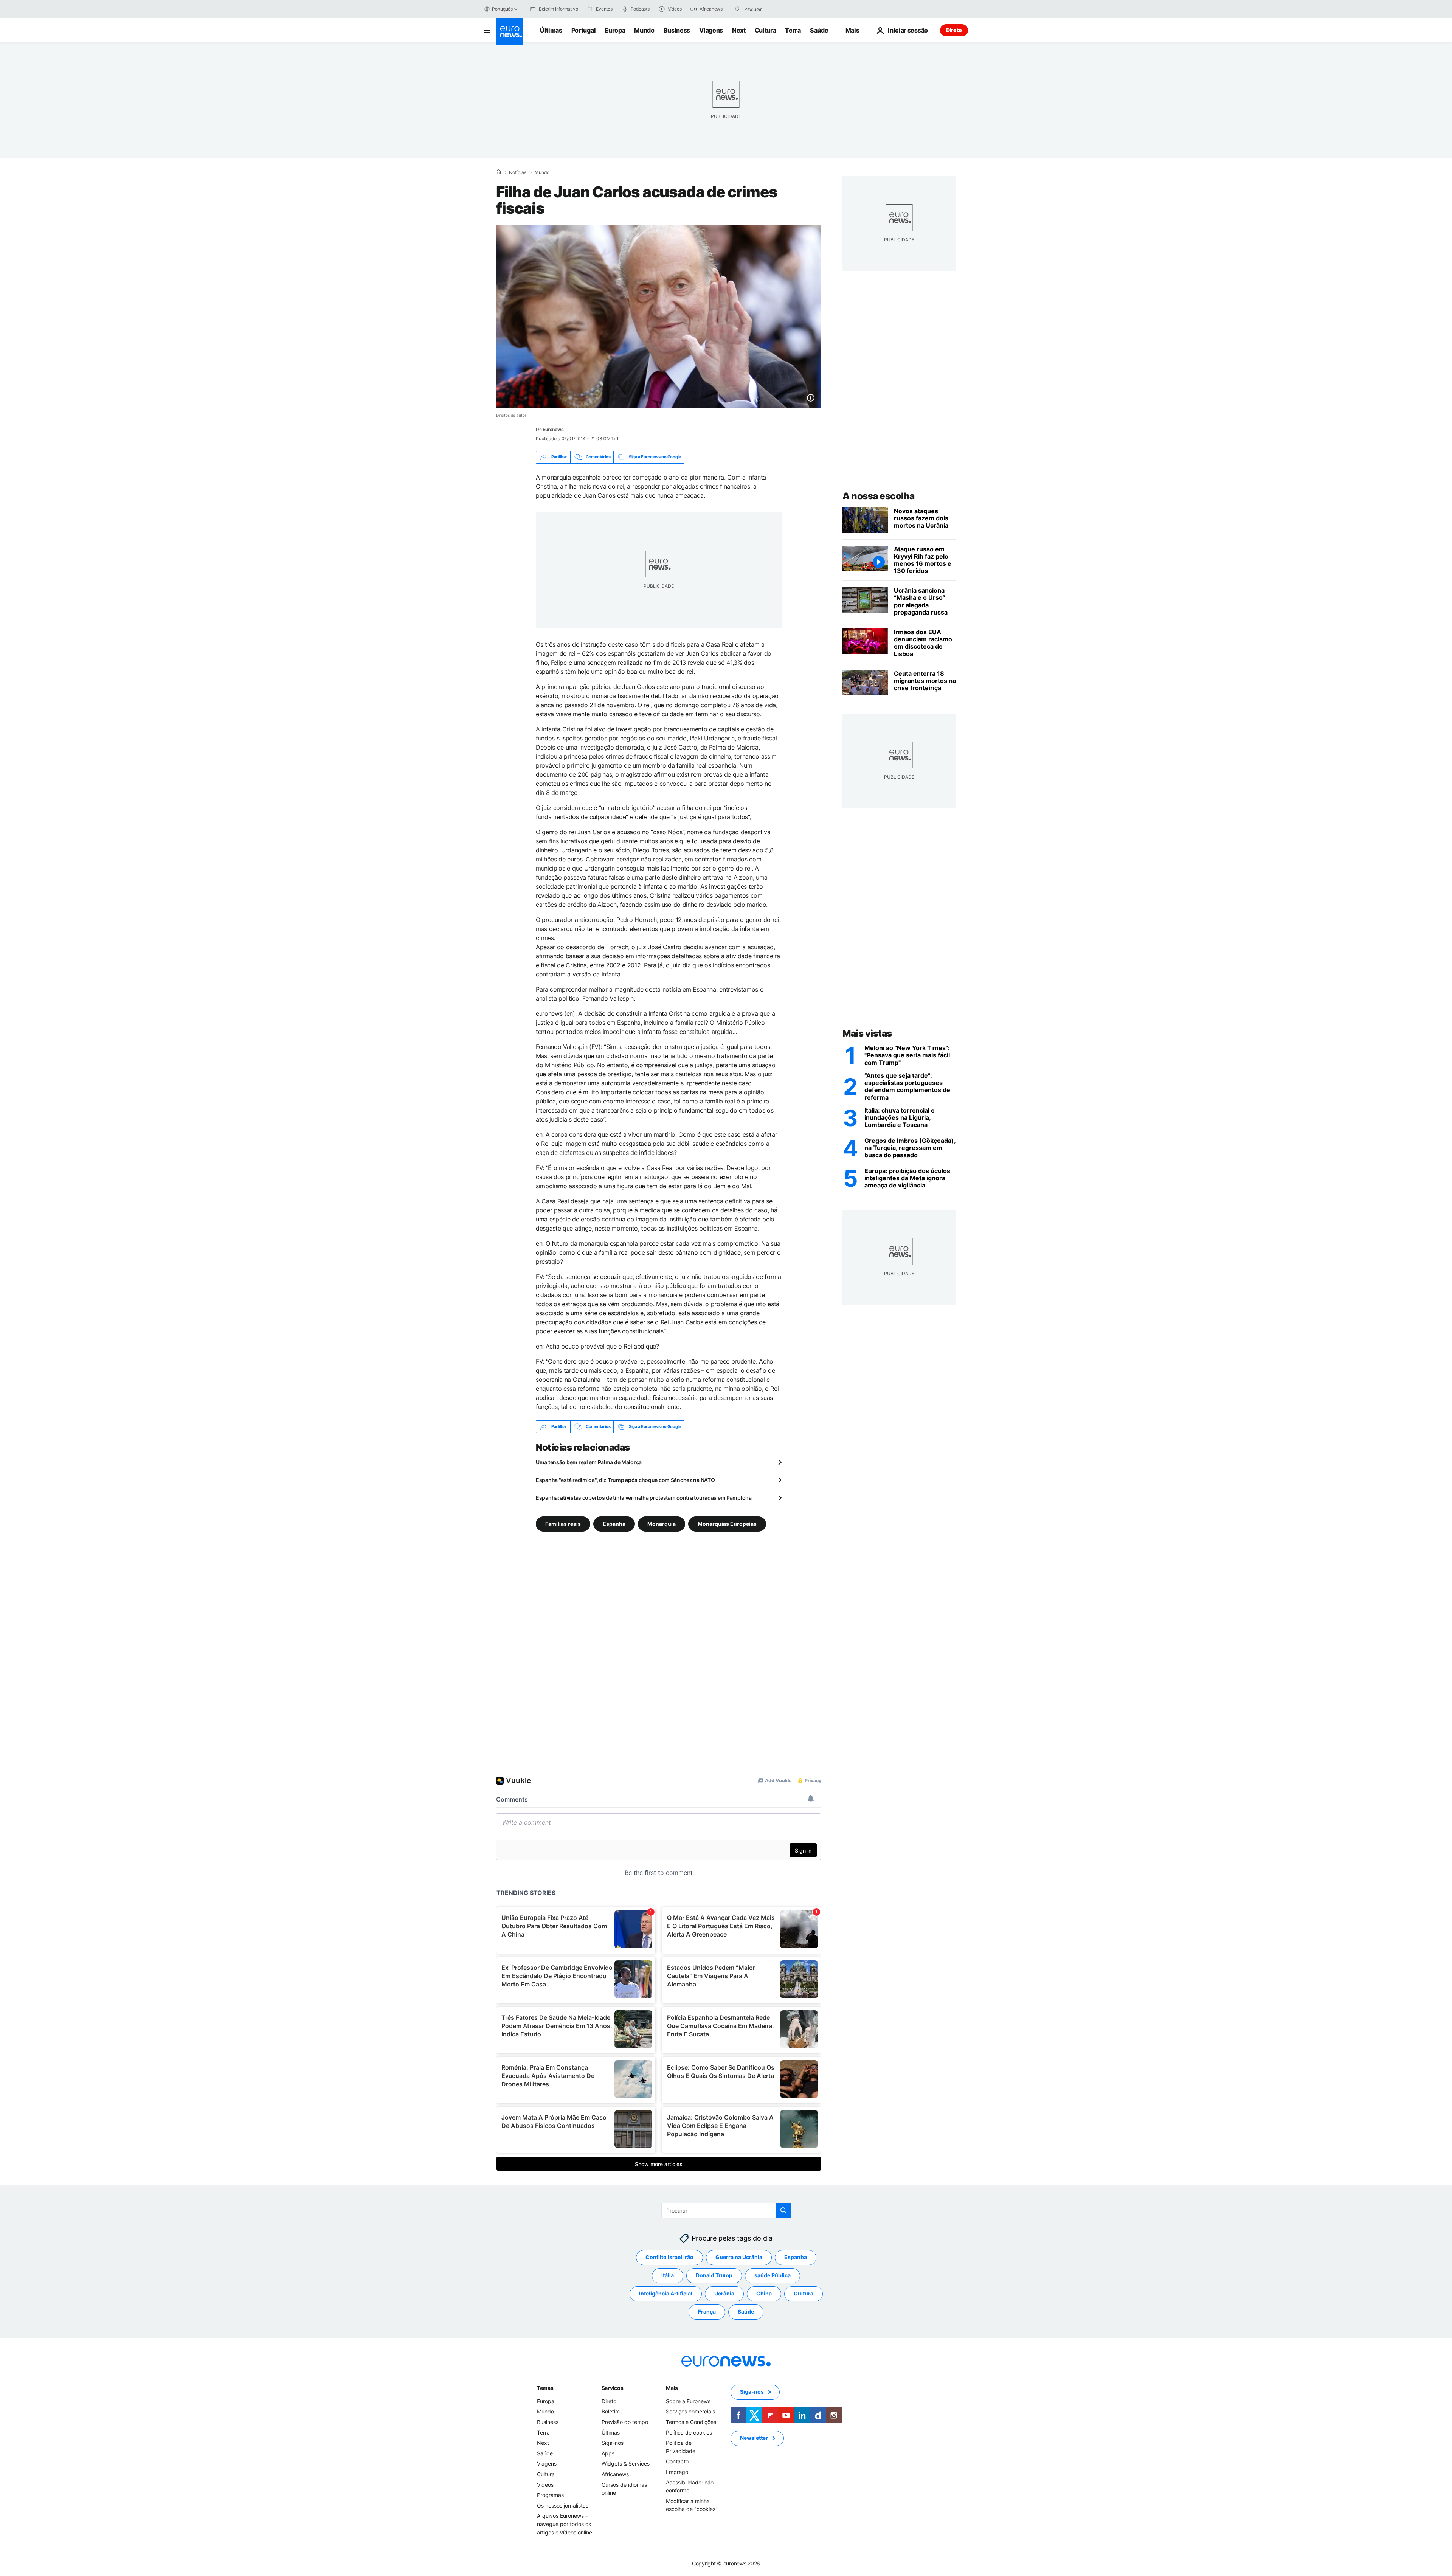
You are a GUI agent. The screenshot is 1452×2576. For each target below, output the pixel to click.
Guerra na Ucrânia (739, 2257)
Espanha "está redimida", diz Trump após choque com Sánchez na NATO (625, 1480)
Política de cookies (689, 2432)
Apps (608, 2453)
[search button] (738, 9)
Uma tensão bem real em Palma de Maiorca (589, 1462)
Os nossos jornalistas (563, 2505)
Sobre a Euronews (688, 2401)
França (707, 2311)
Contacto (677, 2461)
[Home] (498, 172)
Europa (615, 30)
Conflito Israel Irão (669, 2257)
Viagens (711, 30)
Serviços (613, 2388)
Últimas (551, 30)
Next (739, 30)
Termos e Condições (691, 2422)
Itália (668, 2275)
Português (502, 9)
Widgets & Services (626, 2463)
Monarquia (662, 1523)
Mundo (644, 30)
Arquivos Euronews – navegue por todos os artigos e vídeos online (565, 2524)
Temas (545, 2388)
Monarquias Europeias (727, 1523)
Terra (793, 30)
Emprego (677, 2472)
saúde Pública (773, 2275)
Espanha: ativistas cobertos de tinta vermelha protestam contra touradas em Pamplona (644, 1498)
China (764, 2293)
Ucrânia (724, 2293)
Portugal (583, 30)
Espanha (614, 1523)
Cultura (766, 30)
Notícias (518, 172)
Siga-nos (613, 2443)
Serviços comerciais (690, 2411)
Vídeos (545, 2484)
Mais (672, 2388)
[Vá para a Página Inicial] (510, 32)
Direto (954, 30)
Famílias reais (563, 1523)
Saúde (819, 30)
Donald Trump (714, 2275)
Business (677, 30)
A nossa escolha (879, 496)
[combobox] (776, 9)
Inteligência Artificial (666, 2293)
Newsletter (754, 2438)
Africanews (615, 2474)
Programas (550, 2495)
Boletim (611, 2411)
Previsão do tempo (625, 2422)
